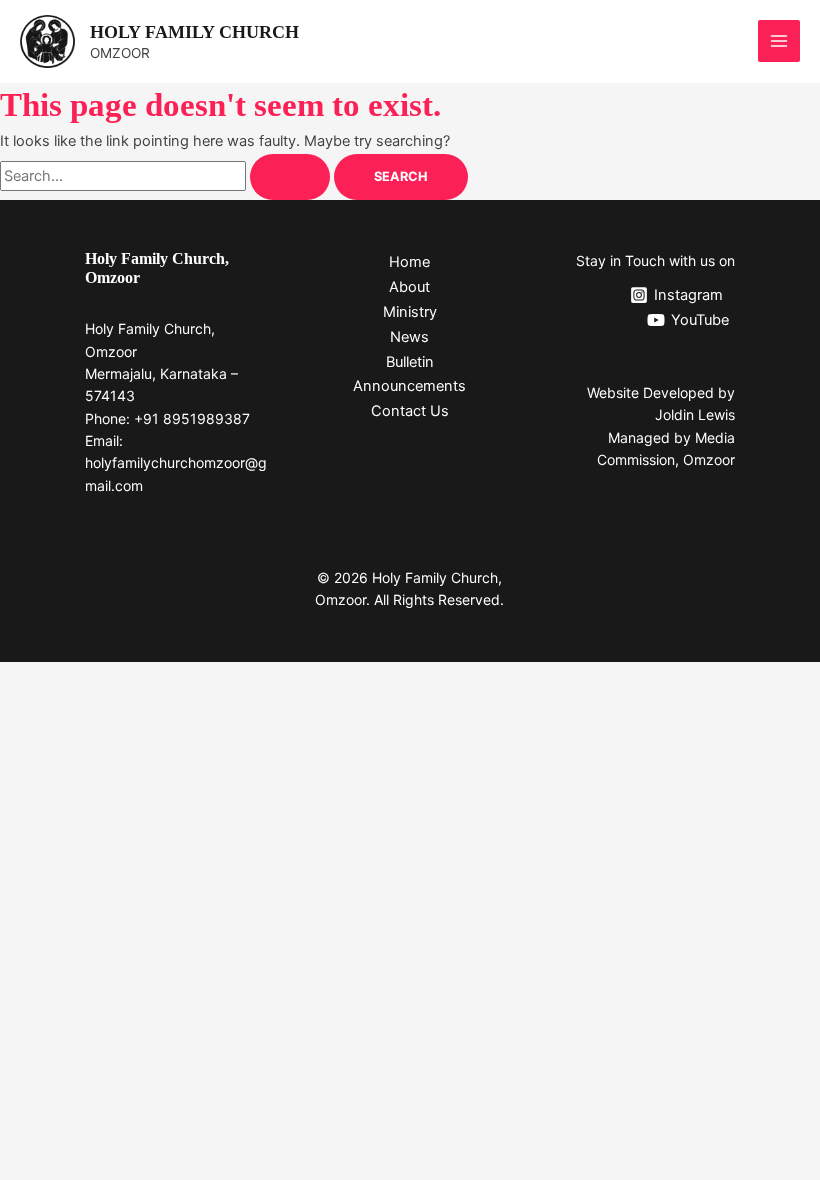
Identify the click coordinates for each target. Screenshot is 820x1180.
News (409, 337)
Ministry (410, 312)
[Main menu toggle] (779, 41)
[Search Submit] (290, 177)
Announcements (409, 386)
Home (409, 262)
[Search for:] (167, 176)
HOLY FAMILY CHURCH (194, 32)
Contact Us (410, 411)
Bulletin (410, 362)
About (409, 287)
